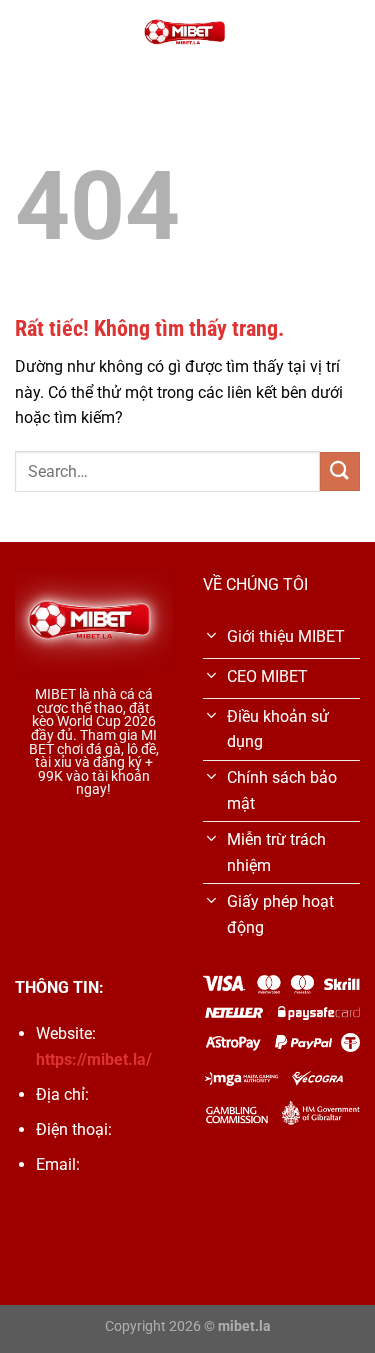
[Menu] (27, 34)
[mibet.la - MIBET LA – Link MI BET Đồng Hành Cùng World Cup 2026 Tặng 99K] (188, 35)
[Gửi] (340, 471)
